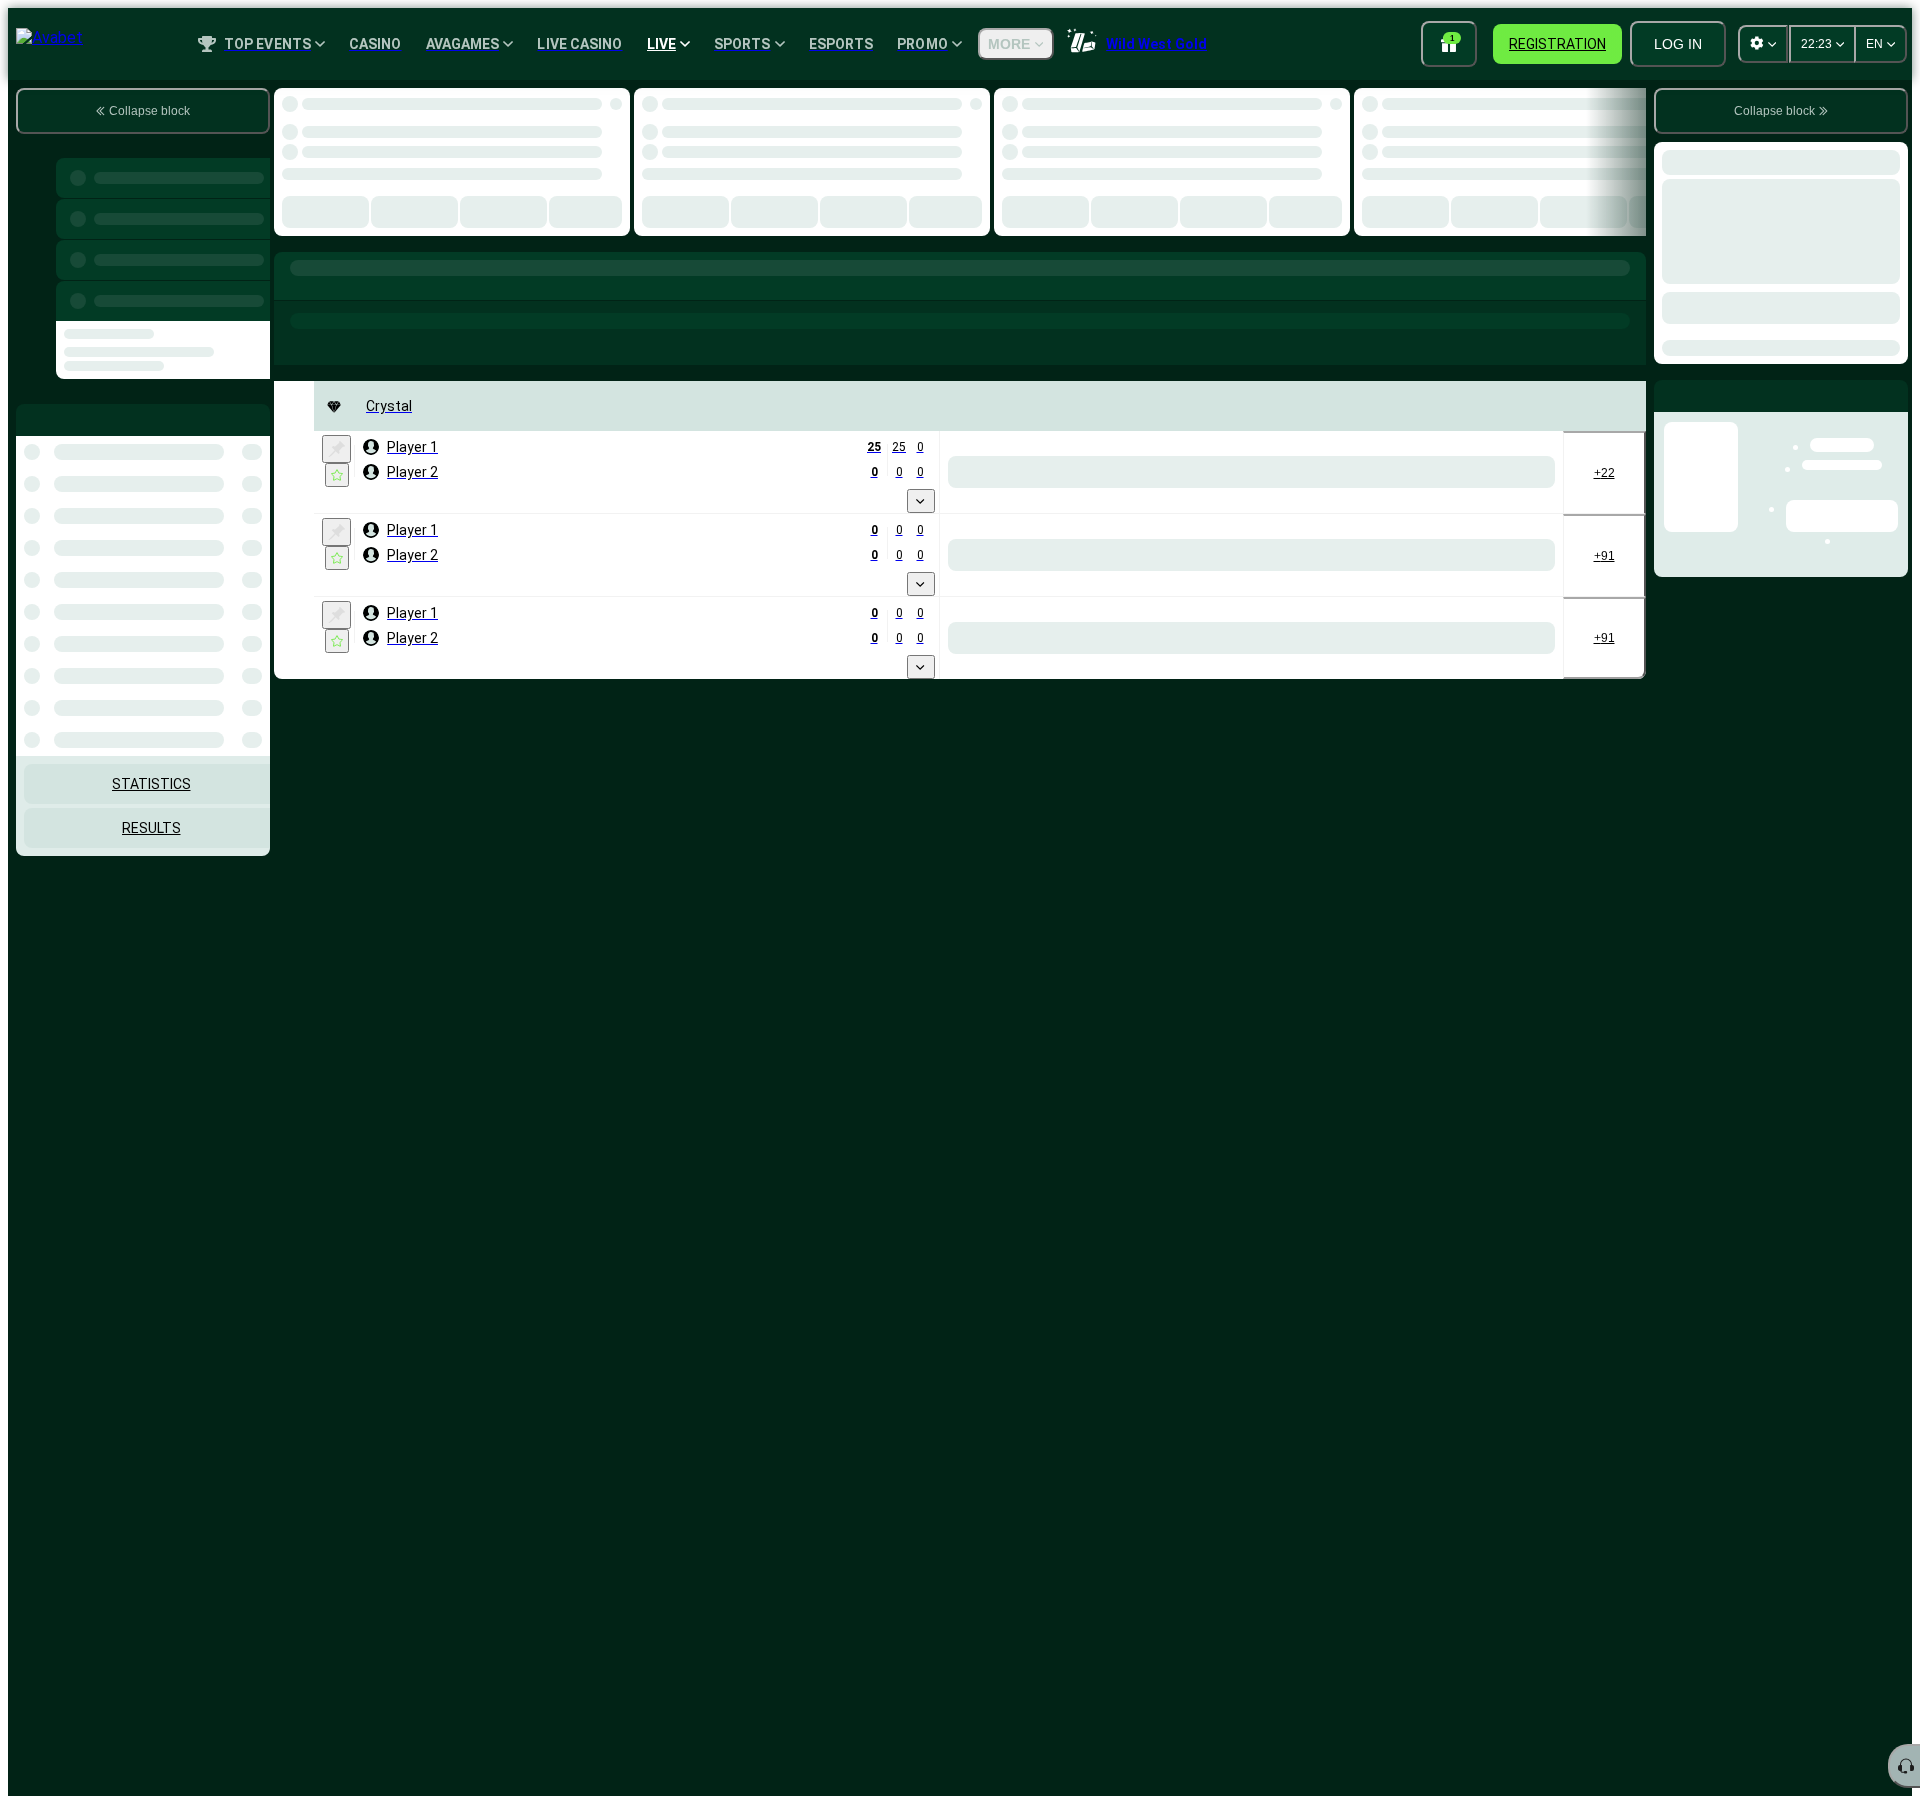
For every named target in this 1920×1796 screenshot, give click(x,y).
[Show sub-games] (921, 501)
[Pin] (336, 449)
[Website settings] (1763, 44)
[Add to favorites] (337, 475)
